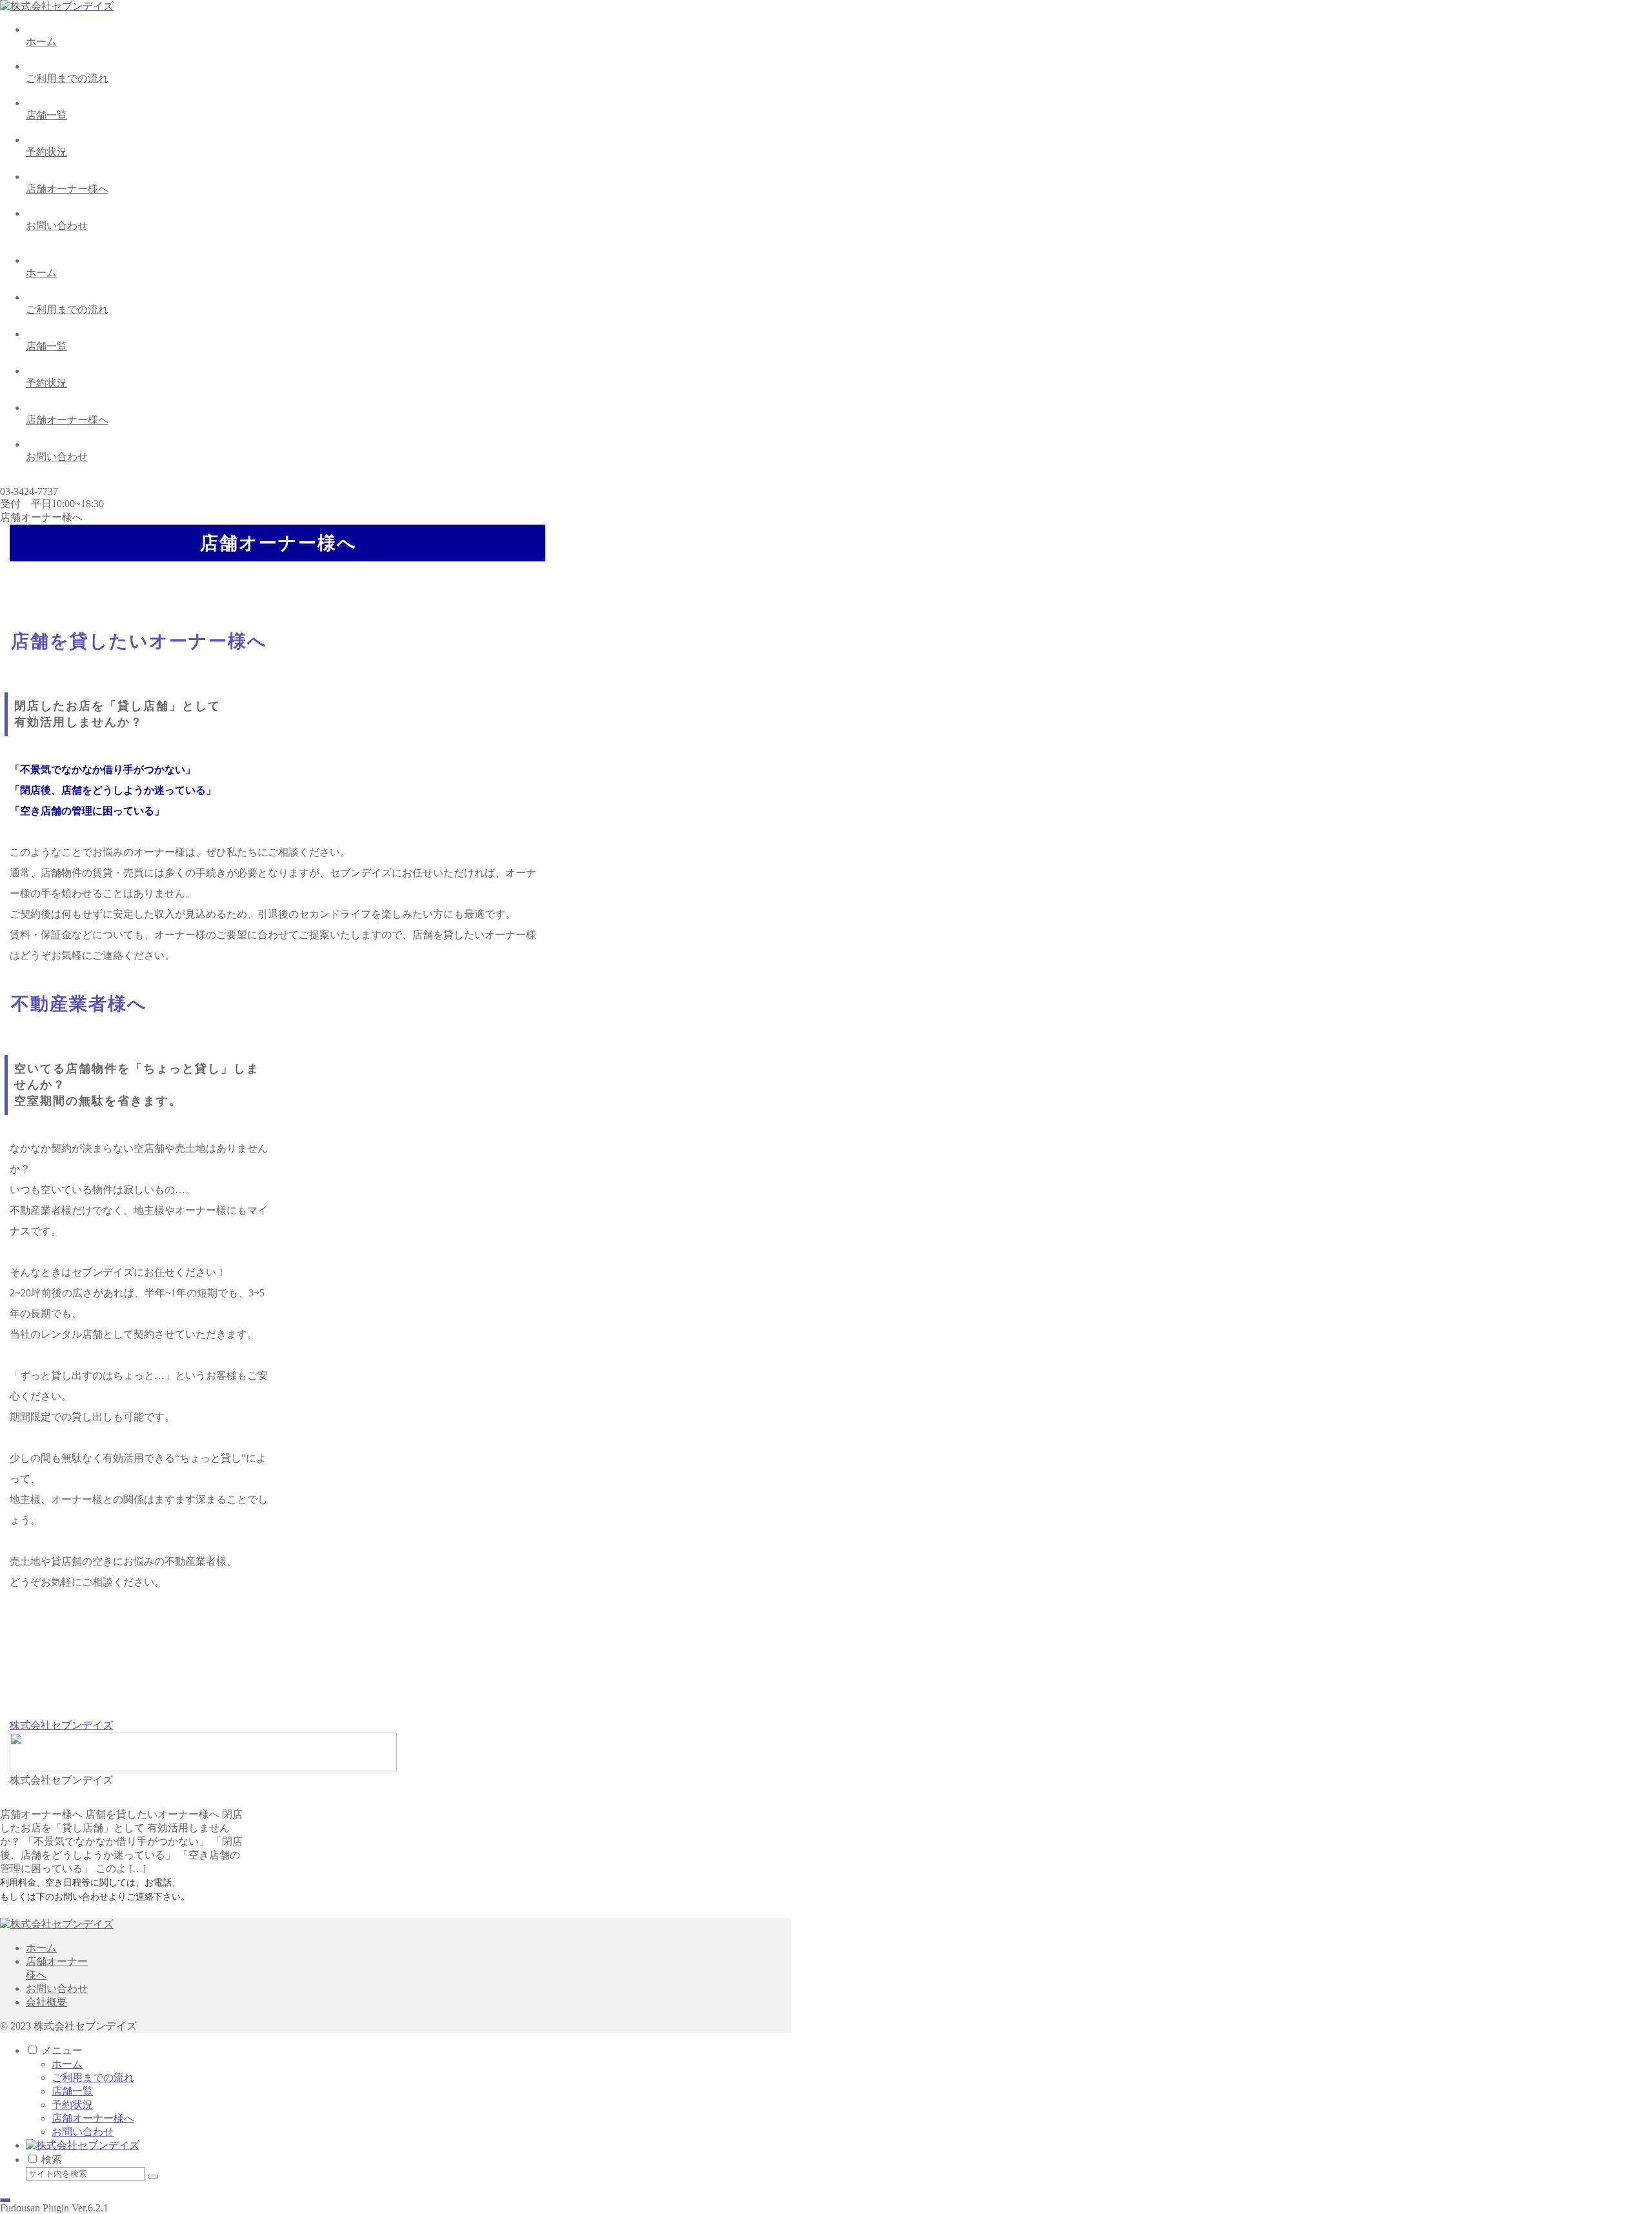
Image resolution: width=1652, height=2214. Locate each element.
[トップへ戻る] (5, 2200)
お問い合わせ (57, 1988)
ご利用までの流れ (93, 2078)
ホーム (41, 1948)
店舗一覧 (72, 2091)
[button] (153, 2177)
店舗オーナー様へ (93, 2118)
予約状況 (72, 2105)
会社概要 (46, 2002)
